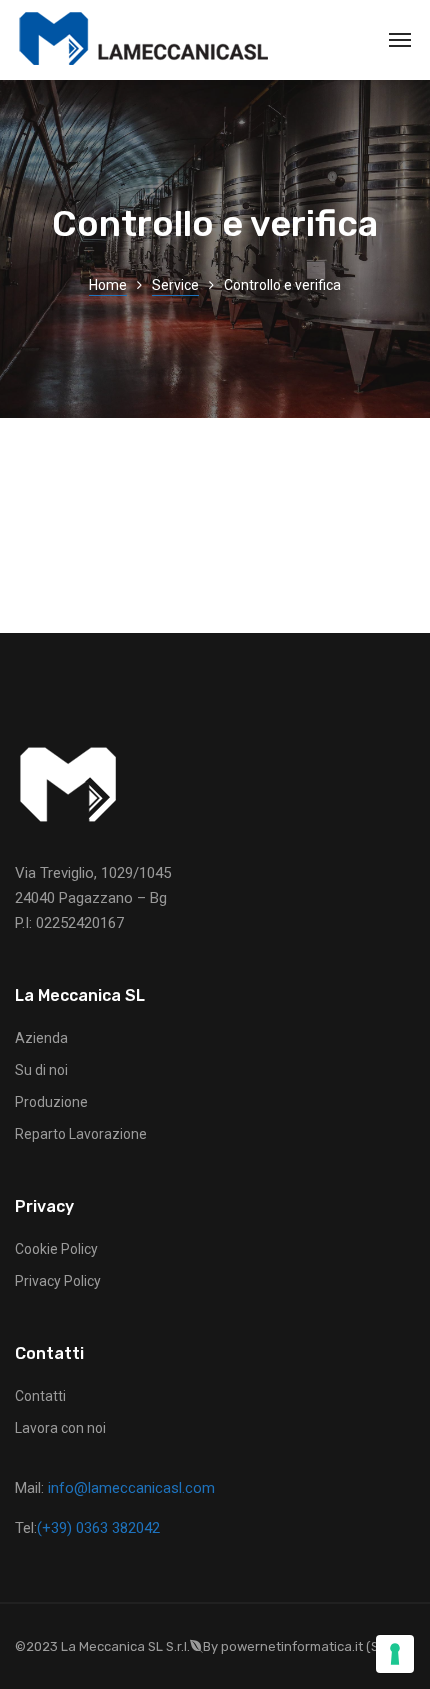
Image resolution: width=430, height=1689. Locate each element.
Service (175, 285)
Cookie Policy (56, 1249)
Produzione (51, 1102)
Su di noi (41, 1070)
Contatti (40, 1396)
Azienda (41, 1038)
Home (108, 285)
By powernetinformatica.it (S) (293, 1646)
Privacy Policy (58, 1281)
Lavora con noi (60, 1428)
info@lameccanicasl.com (131, 1488)
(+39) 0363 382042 (98, 1528)
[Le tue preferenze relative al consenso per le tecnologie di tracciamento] (395, 1654)
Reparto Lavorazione (81, 1134)
